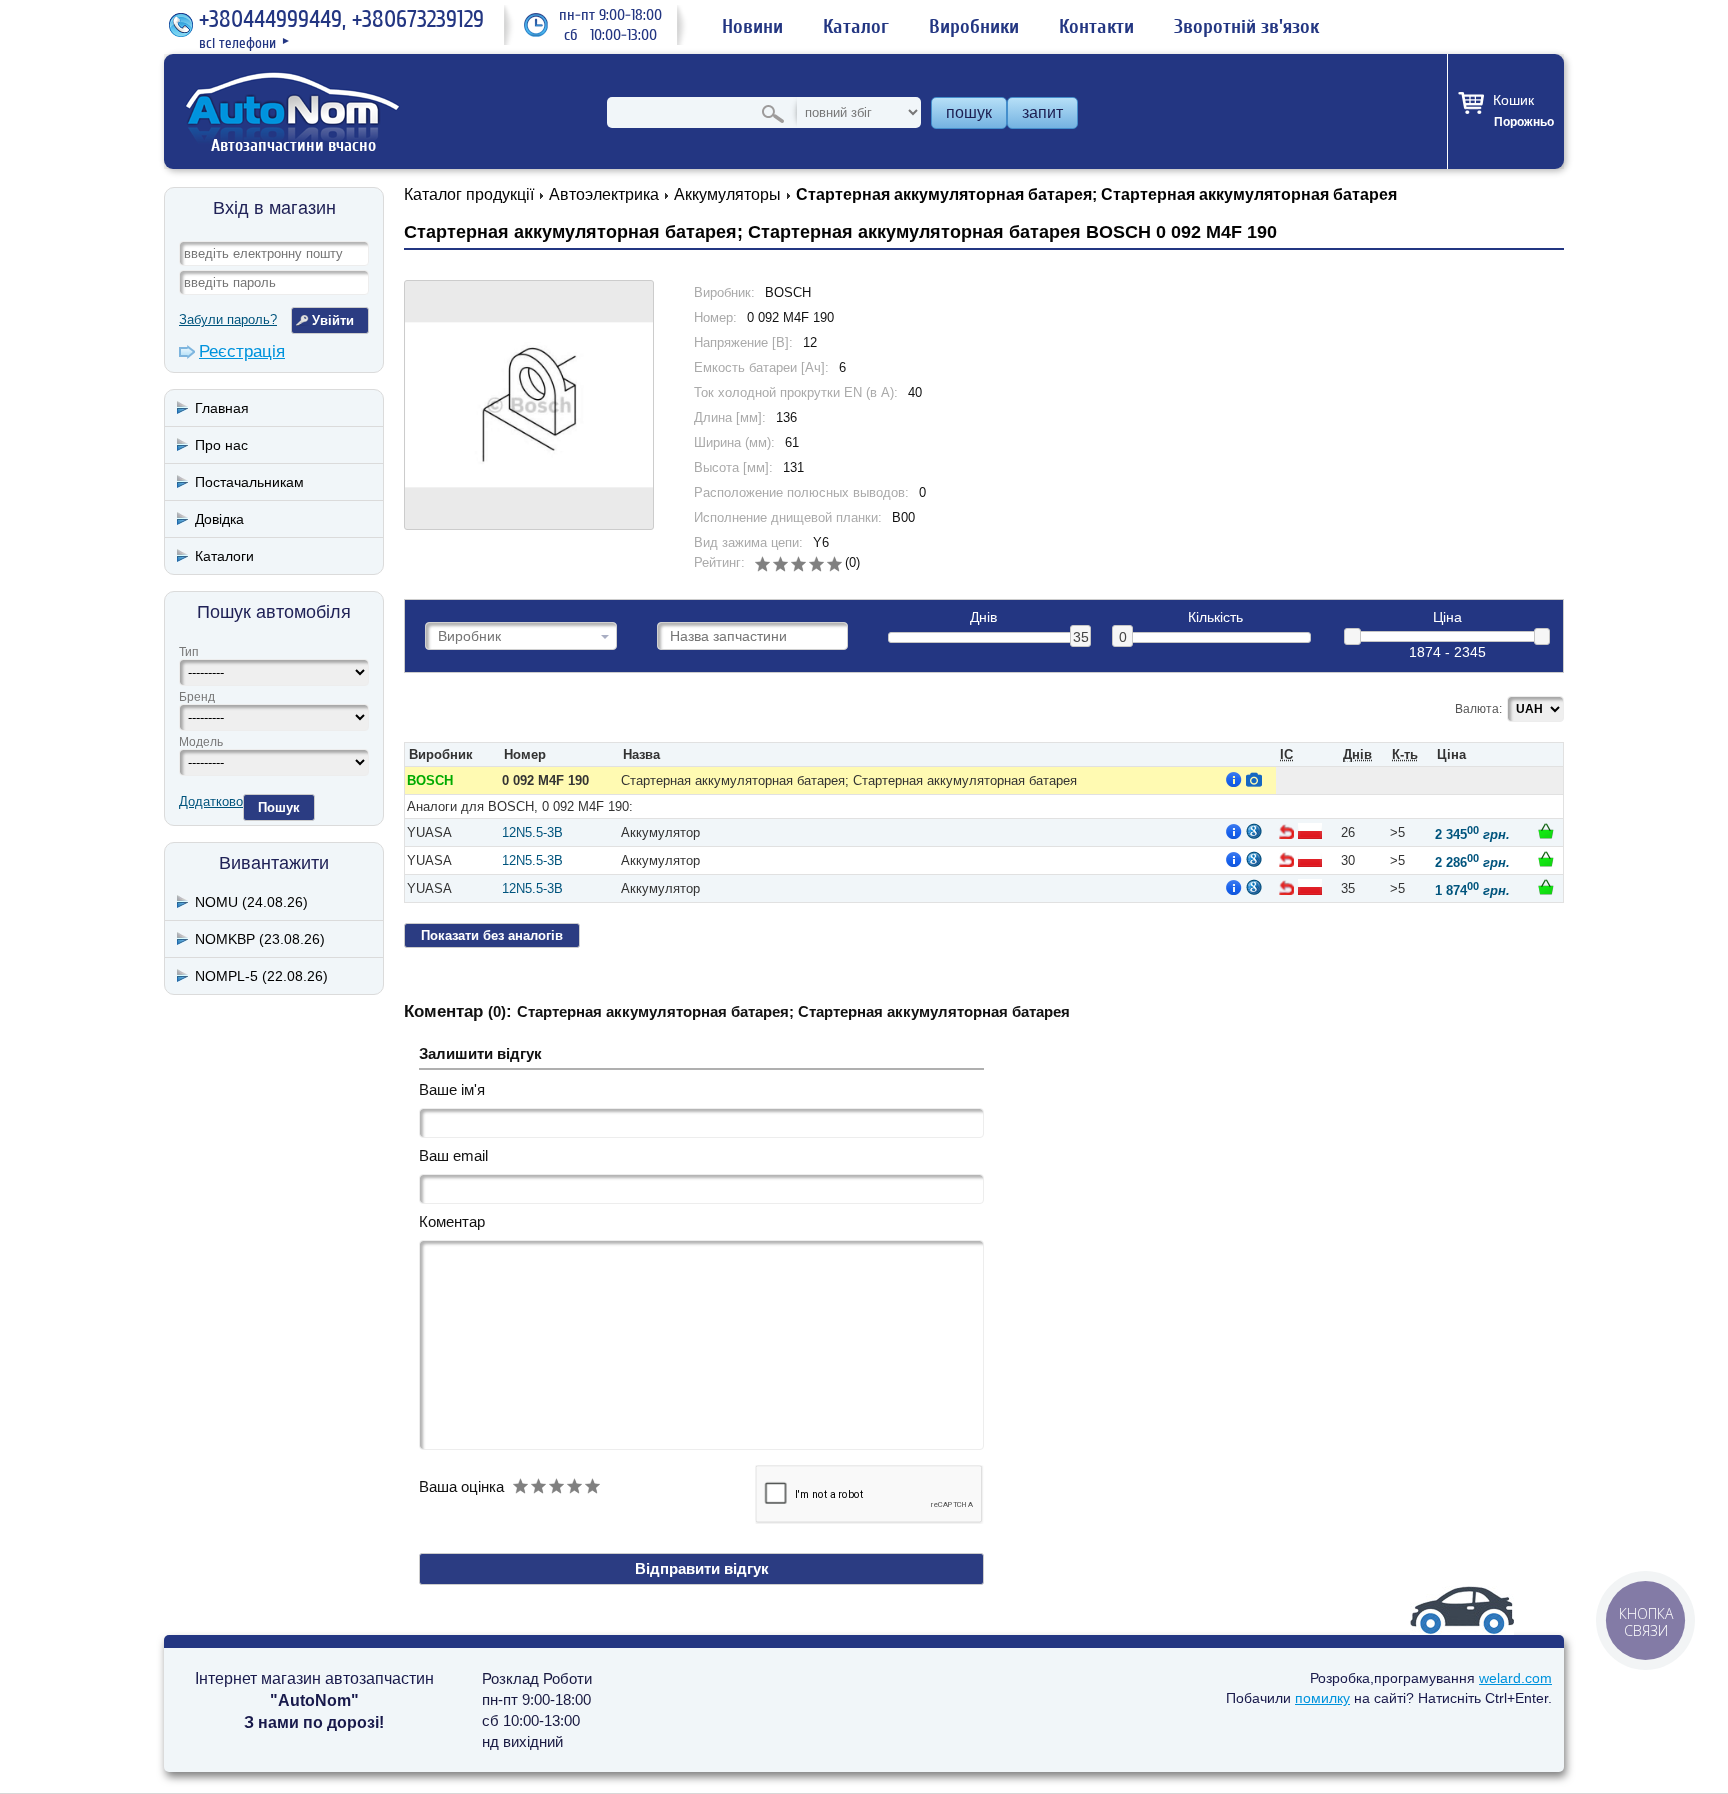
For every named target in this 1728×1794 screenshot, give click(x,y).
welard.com (1515, 1678)
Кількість (1215, 617)
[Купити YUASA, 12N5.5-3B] (1546, 831)
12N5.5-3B (532, 832)
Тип (189, 652)
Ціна (1447, 617)
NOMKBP (260, 939)
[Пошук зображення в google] (1254, 831)
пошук (969, 112)
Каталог (856, 27)
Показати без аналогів (492, 935)
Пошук (279, 807)
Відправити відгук (702, 1568)
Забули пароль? (228, 319)
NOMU (251, 902)
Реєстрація (242, 351)
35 (1081, 637)
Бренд (197, 697)
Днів (983, 617)
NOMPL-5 (261, 976)
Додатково (211, 801)
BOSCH (430, 780)
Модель (201, 742)
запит (1042, 112)
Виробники (974, 27)
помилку (1322, 1698)
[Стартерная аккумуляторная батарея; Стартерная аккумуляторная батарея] (529, 405)
